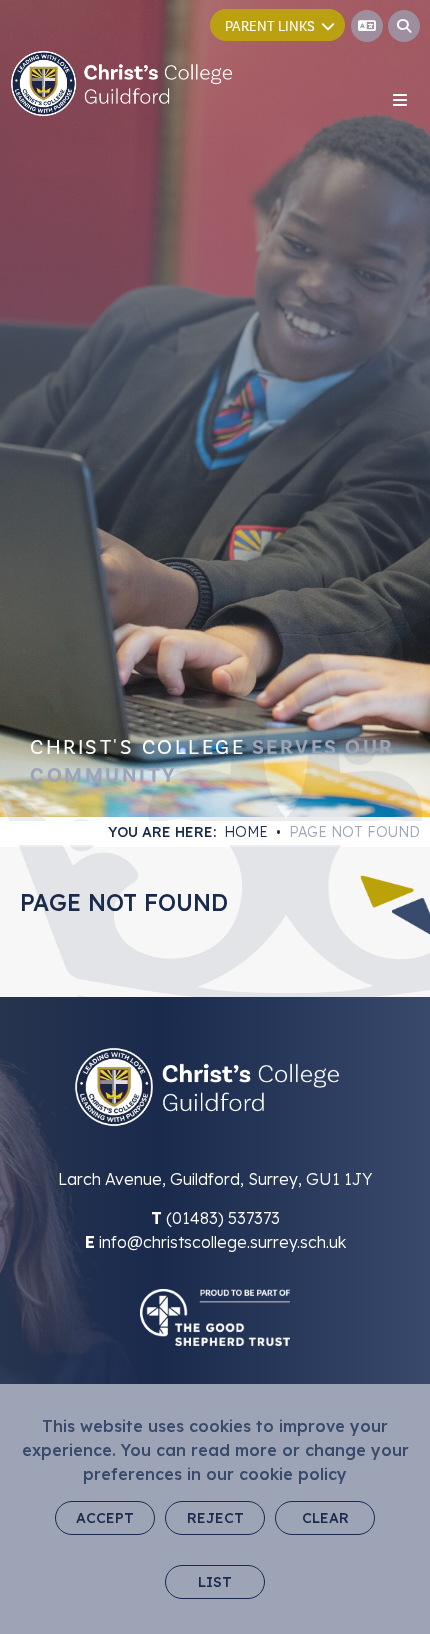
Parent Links (270, 26)
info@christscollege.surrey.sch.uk (222, 1242)
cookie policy (293, 1474)
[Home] (121, 83)
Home (246, 832)
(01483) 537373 (223, 1218)
